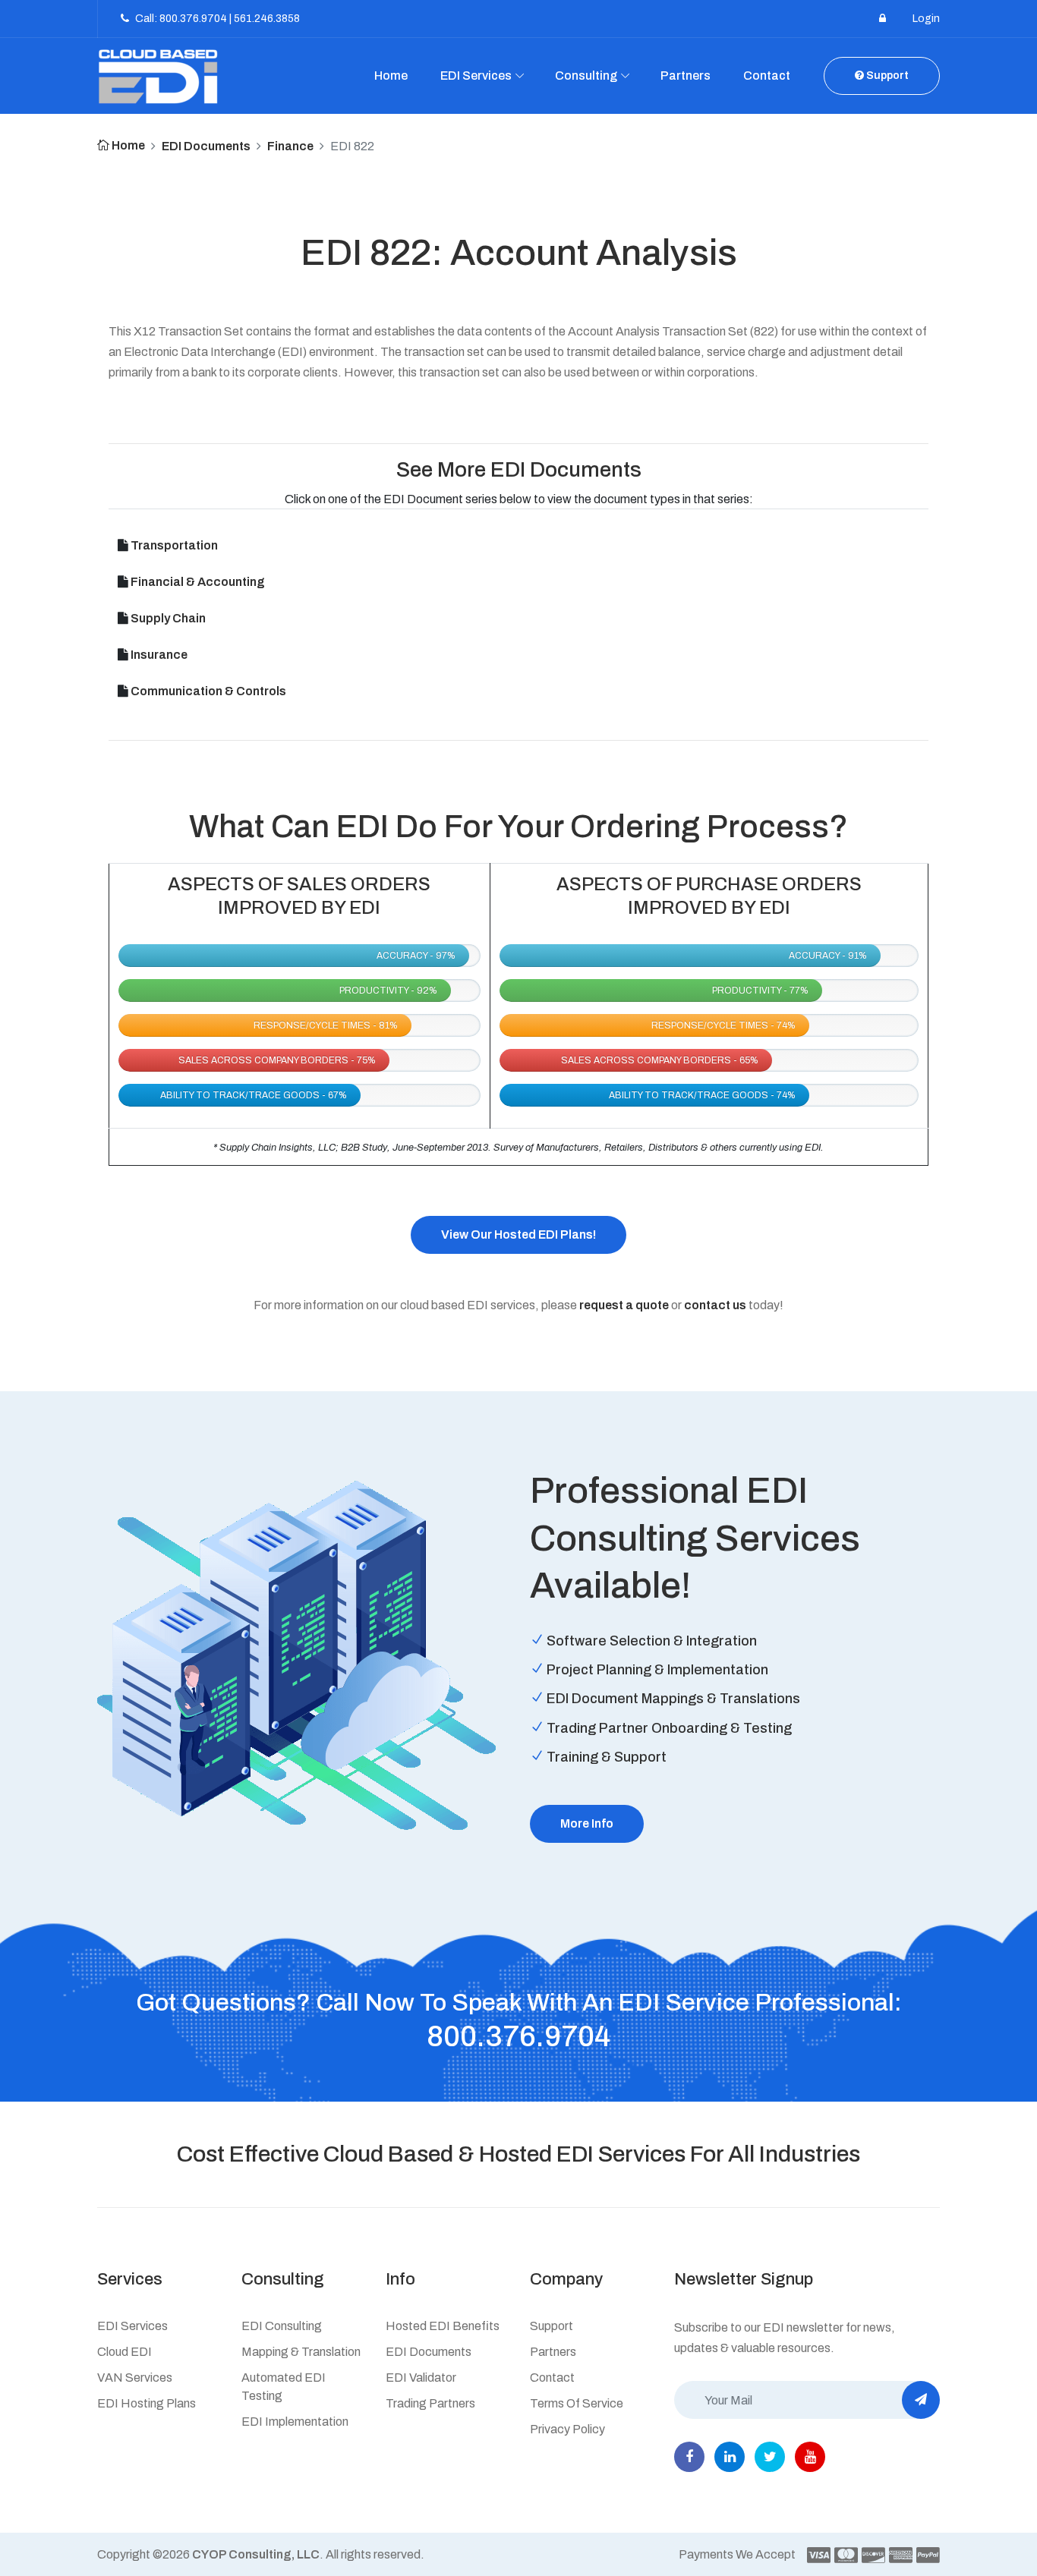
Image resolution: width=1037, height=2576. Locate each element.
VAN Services (135, 2378)
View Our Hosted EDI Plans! (518, 1234)
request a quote (624, 1305)
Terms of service (577, 2403)
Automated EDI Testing (284, 2387)
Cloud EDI (125, 2352)
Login (926, 19)
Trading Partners (430, 2403)
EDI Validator (421, 2378)
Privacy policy (567, 2429)
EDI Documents (206, 146)
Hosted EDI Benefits (443, 2326)
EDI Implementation (295, 2422)
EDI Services (476, 76)
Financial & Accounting (198, 582)
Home (391, 76)
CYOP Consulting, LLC (256, 2554)
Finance (290, 146)
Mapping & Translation (301, 2352)
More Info (587, 1823)
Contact (767, 76)
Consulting (586, 76)
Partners (686, 76)
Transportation (174, 545)
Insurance (159, 655)
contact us (715, 1305)
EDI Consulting (282, 2326)
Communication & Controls (208, 691)
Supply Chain (168, 618)
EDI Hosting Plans (147, 2403)
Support (886, 76)
